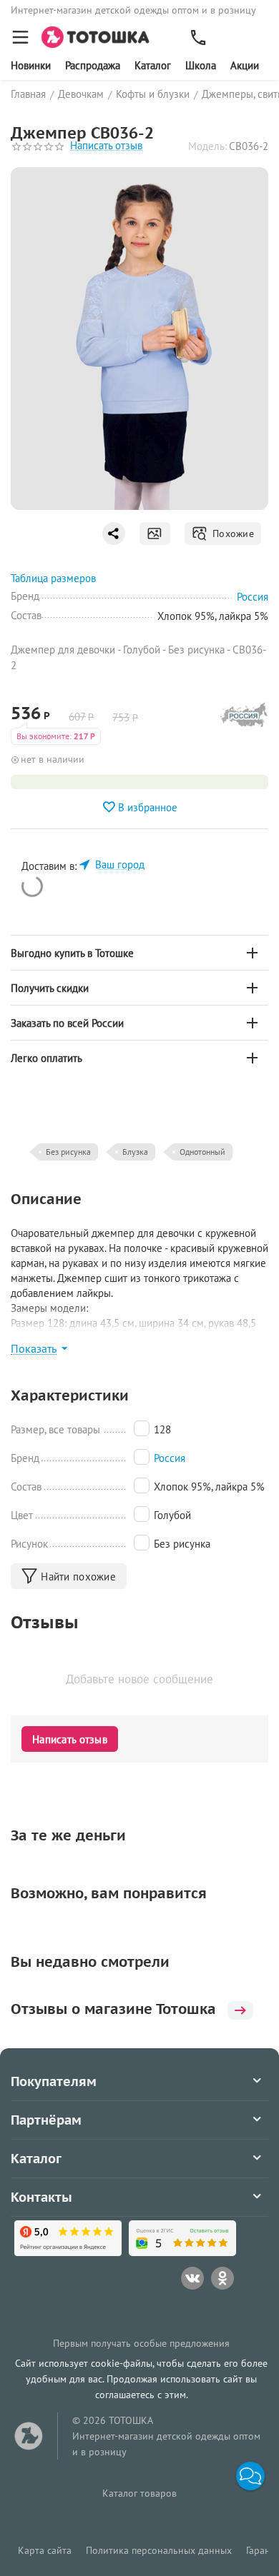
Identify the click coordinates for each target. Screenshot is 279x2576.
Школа (201, 65)
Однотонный (202, 1152)
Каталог (153, 65)
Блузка (135, 1152)
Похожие (231, 533)
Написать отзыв (106, 146)
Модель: (207, 146)
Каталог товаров (139, 2493)
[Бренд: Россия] (244, 718)
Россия (170, 1458)
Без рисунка (68, 1152)
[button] (250, 2476)
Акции (245, 65)
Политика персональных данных (159, 2550)
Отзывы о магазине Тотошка (113, 2009)
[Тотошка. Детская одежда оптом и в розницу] (100, 36)
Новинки (31, 65)
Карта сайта (45, 2550)
